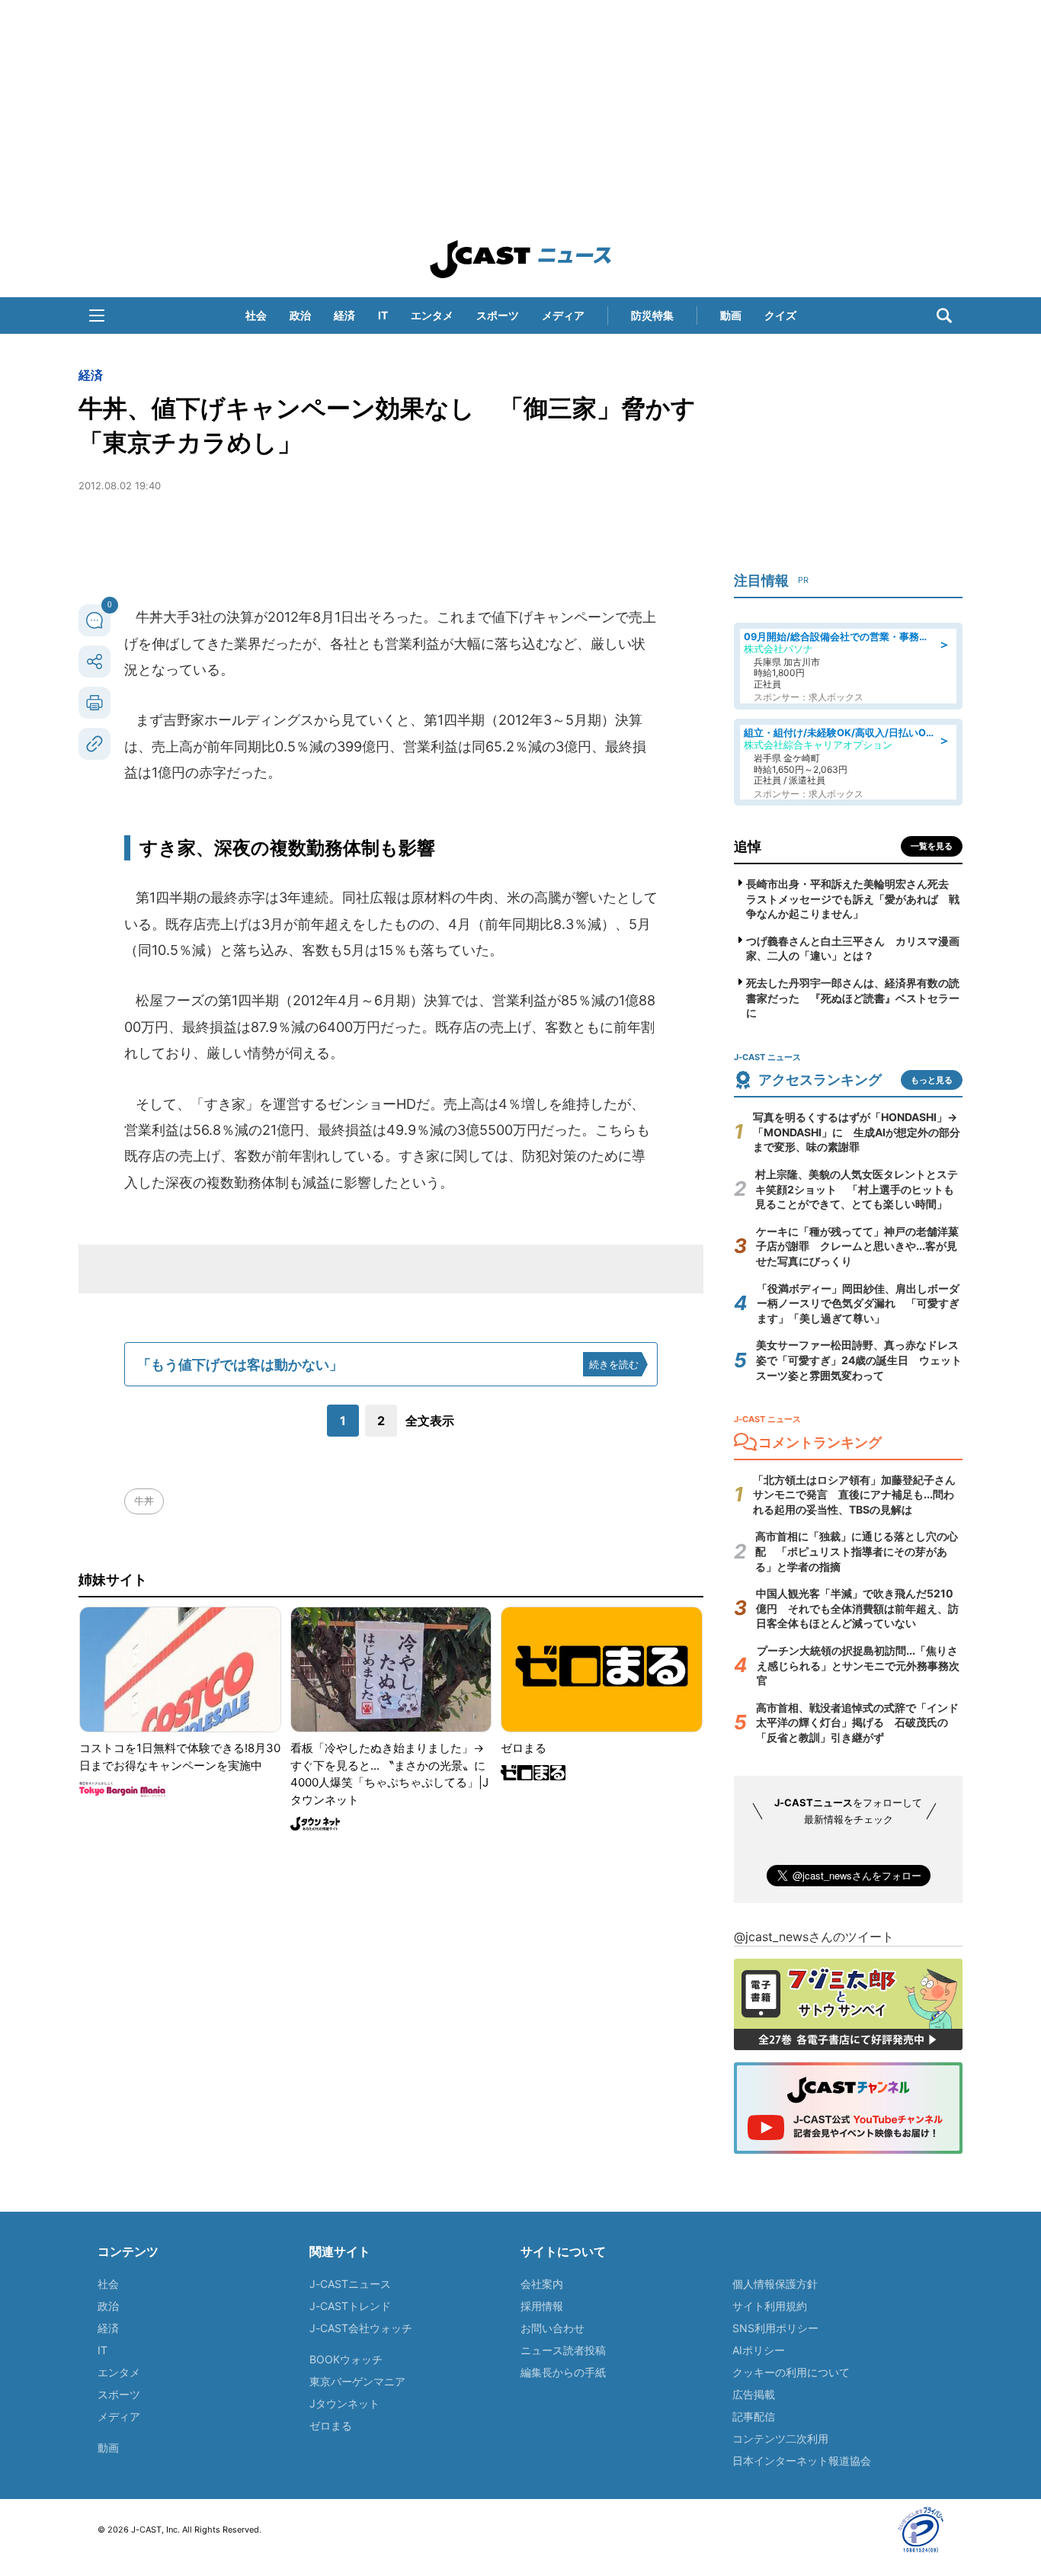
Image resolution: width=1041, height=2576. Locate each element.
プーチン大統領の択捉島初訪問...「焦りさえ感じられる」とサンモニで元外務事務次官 (858, 1665)
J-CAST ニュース (520, 259)
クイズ (780, 315)
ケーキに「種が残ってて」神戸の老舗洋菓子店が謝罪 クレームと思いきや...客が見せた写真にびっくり (857, 1246)
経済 (344, 315)
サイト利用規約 (770, 2306)
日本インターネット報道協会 (802, 2461)
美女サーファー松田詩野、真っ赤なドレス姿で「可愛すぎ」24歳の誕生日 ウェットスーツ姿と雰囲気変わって (859, 1360)
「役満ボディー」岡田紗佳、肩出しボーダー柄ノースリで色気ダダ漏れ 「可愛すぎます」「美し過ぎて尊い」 (858, 1303)
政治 (300, 315)
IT (383, 315)
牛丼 (144, 1501)
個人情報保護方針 (775, 2284)
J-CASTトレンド (350, 2306)
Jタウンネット (344, 2403)
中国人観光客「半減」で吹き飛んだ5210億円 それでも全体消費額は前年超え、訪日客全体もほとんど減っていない (857, 1608)
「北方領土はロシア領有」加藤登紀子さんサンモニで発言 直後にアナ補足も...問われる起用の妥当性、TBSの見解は (854, 1495)
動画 (731, 315)
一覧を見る (932, 846)
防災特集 (652, 315)
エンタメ (432, 315)
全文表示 (430, 1421)
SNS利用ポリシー (775, 2328)
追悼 (748, 846)
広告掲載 (754, 2394)
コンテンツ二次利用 (780, 2438)
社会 (256, 315)
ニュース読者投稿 (563, 2350)
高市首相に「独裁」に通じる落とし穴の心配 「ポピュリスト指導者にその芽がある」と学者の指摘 (857, 1551)
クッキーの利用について (791, 2372)
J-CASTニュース (350, 2284)
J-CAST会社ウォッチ (361, 2328)
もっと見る (932, 1080)
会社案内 (542, 2284)
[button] (97, 316)
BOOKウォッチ (346, 2359)
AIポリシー (759, 2350)
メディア (563, 315)
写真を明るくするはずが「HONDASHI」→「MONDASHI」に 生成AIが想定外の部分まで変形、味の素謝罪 (857, 1132)
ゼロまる (331, 2425)
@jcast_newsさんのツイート (814, 1937)
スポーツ (498, 315)
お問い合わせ (553, 2328)
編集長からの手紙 (563, 2372)
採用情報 (542, 2306)
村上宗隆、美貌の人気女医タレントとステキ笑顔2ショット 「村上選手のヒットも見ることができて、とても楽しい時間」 (857, 1189)
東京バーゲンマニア (357, 2381)
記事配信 (754, 2416)
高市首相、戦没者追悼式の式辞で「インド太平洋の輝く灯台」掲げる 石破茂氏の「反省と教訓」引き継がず (857, 1722)
